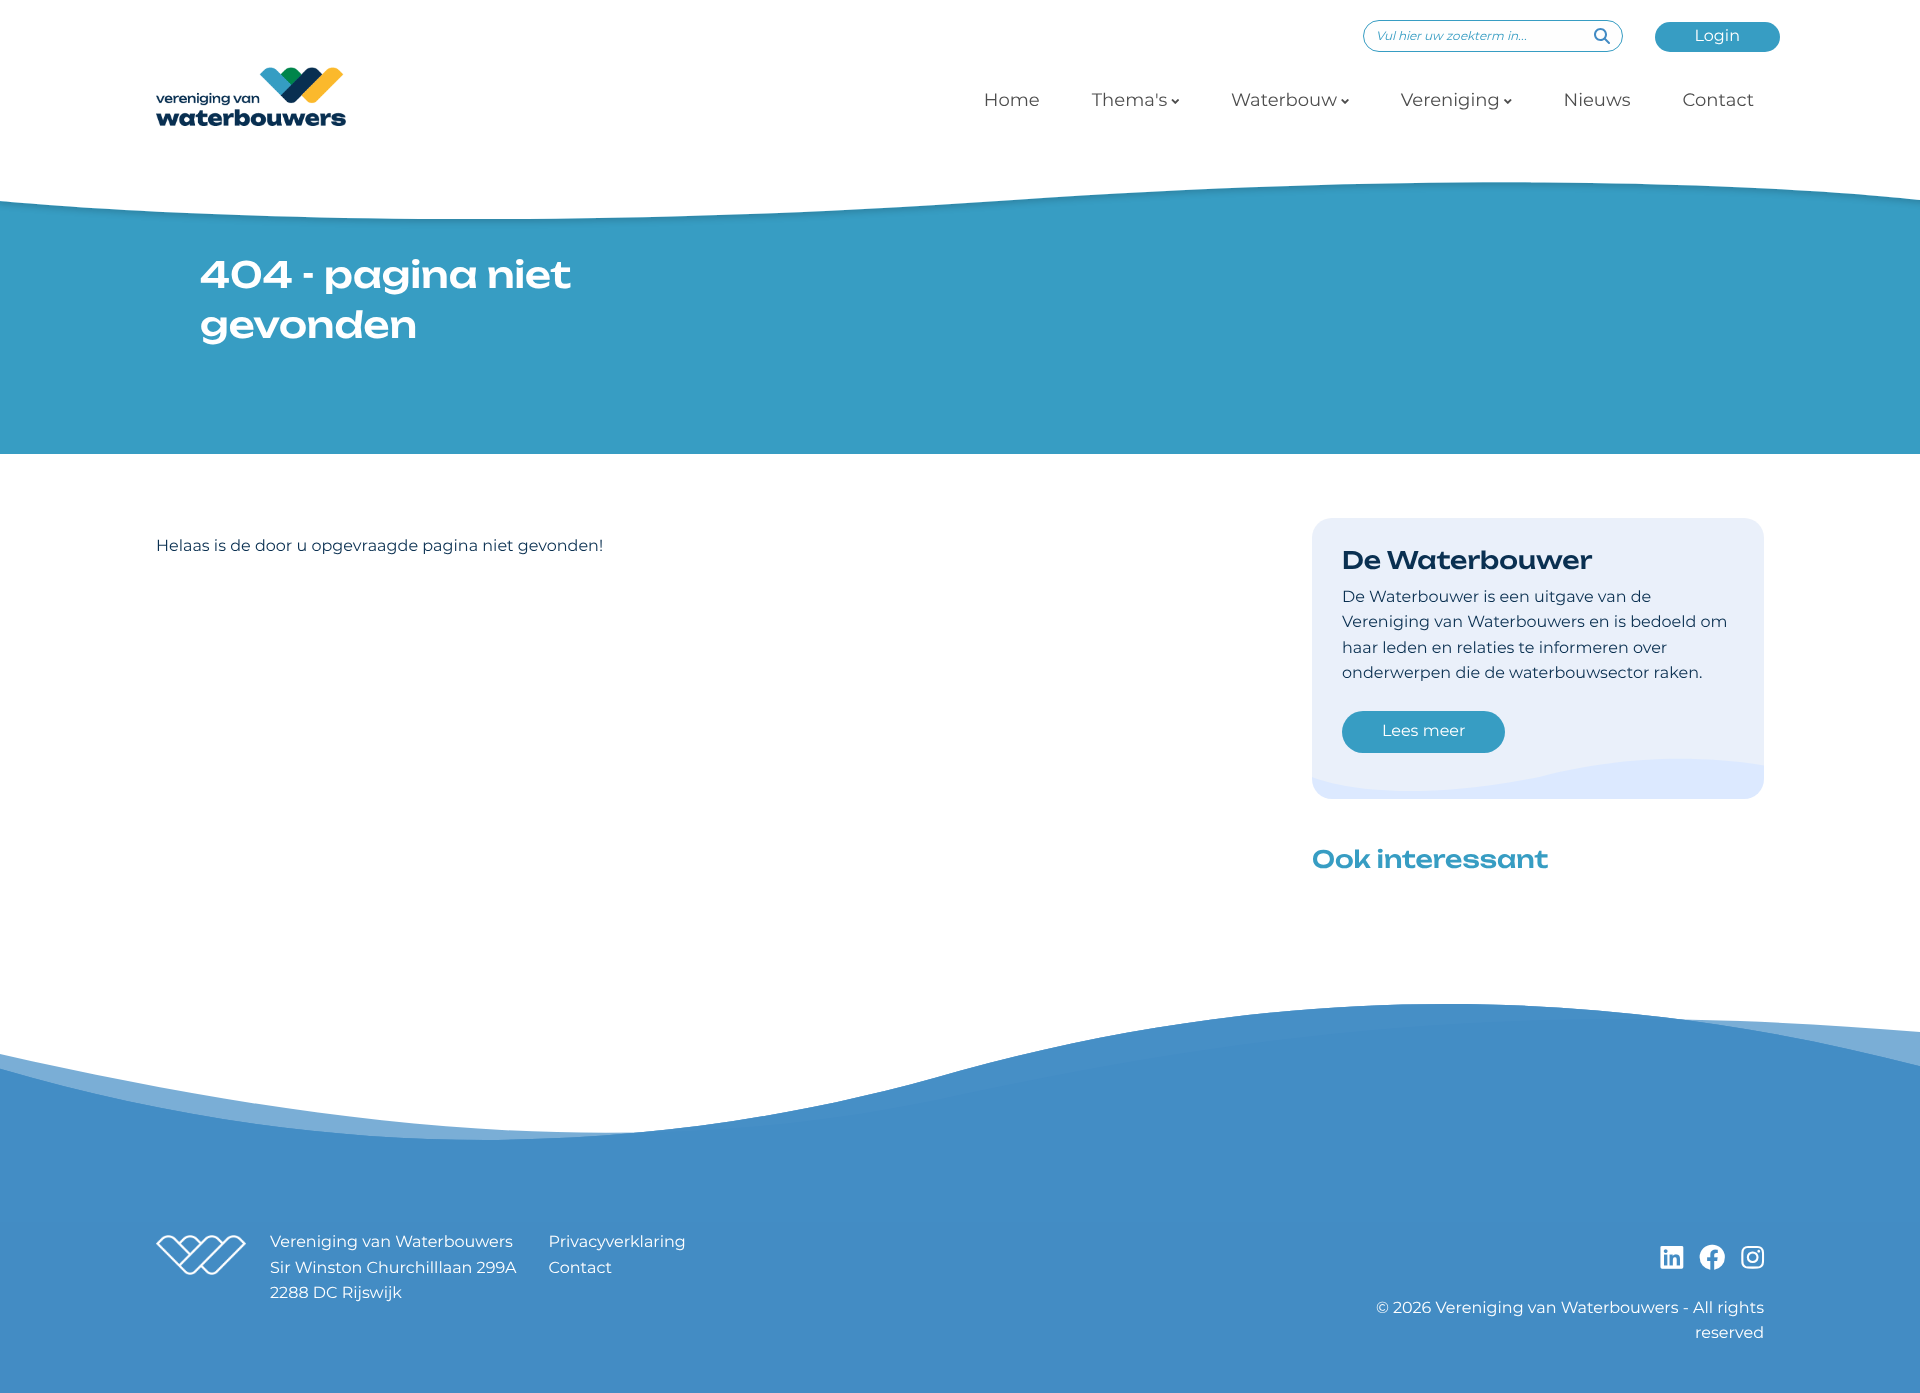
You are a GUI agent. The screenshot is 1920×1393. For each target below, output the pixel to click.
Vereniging (1450, 100)
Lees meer (1423, 731)
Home (1012, 100)
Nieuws (1597, 100)
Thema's (1130, 100)
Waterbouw (1284, 100)
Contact (1718, 100)
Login (1717, 36)
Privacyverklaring (617, 1242)
